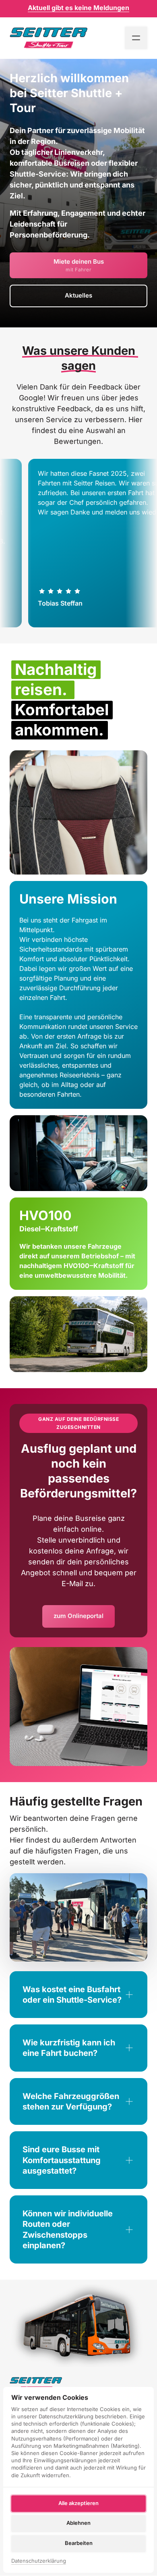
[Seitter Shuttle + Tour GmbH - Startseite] (49, 37)
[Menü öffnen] (136, 38)
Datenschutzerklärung (39, 2561)
